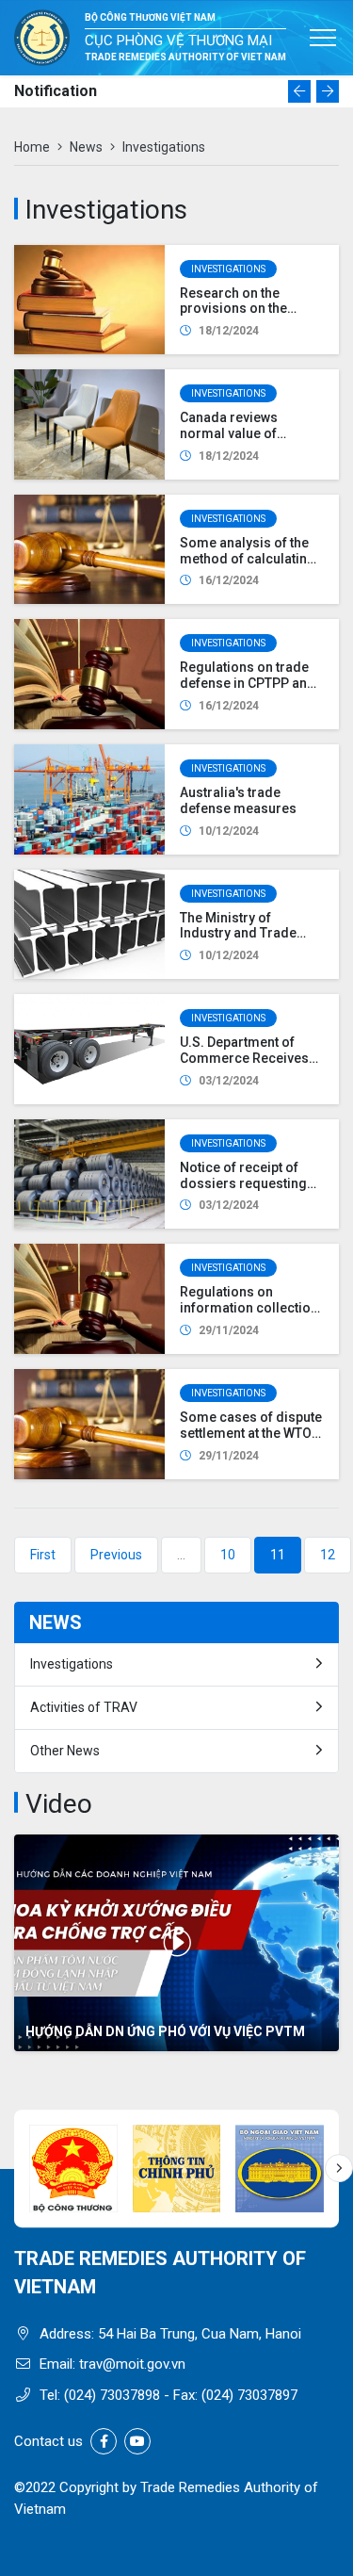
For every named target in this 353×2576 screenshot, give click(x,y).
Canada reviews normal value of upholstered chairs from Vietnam (239, 441)
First (43, 1555)
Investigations (228, 269)
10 (228, 1555)
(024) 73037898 (112, 2395)
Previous (116, 1555)
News (86, 147)
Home (32, 147)
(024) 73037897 (249, 2395)
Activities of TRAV (84, 1707)
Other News (65, 1751)
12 (328, 1555)
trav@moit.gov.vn (132, 2364)
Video (59, 1804)
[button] (299, 91)
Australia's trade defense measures (238, 800)
